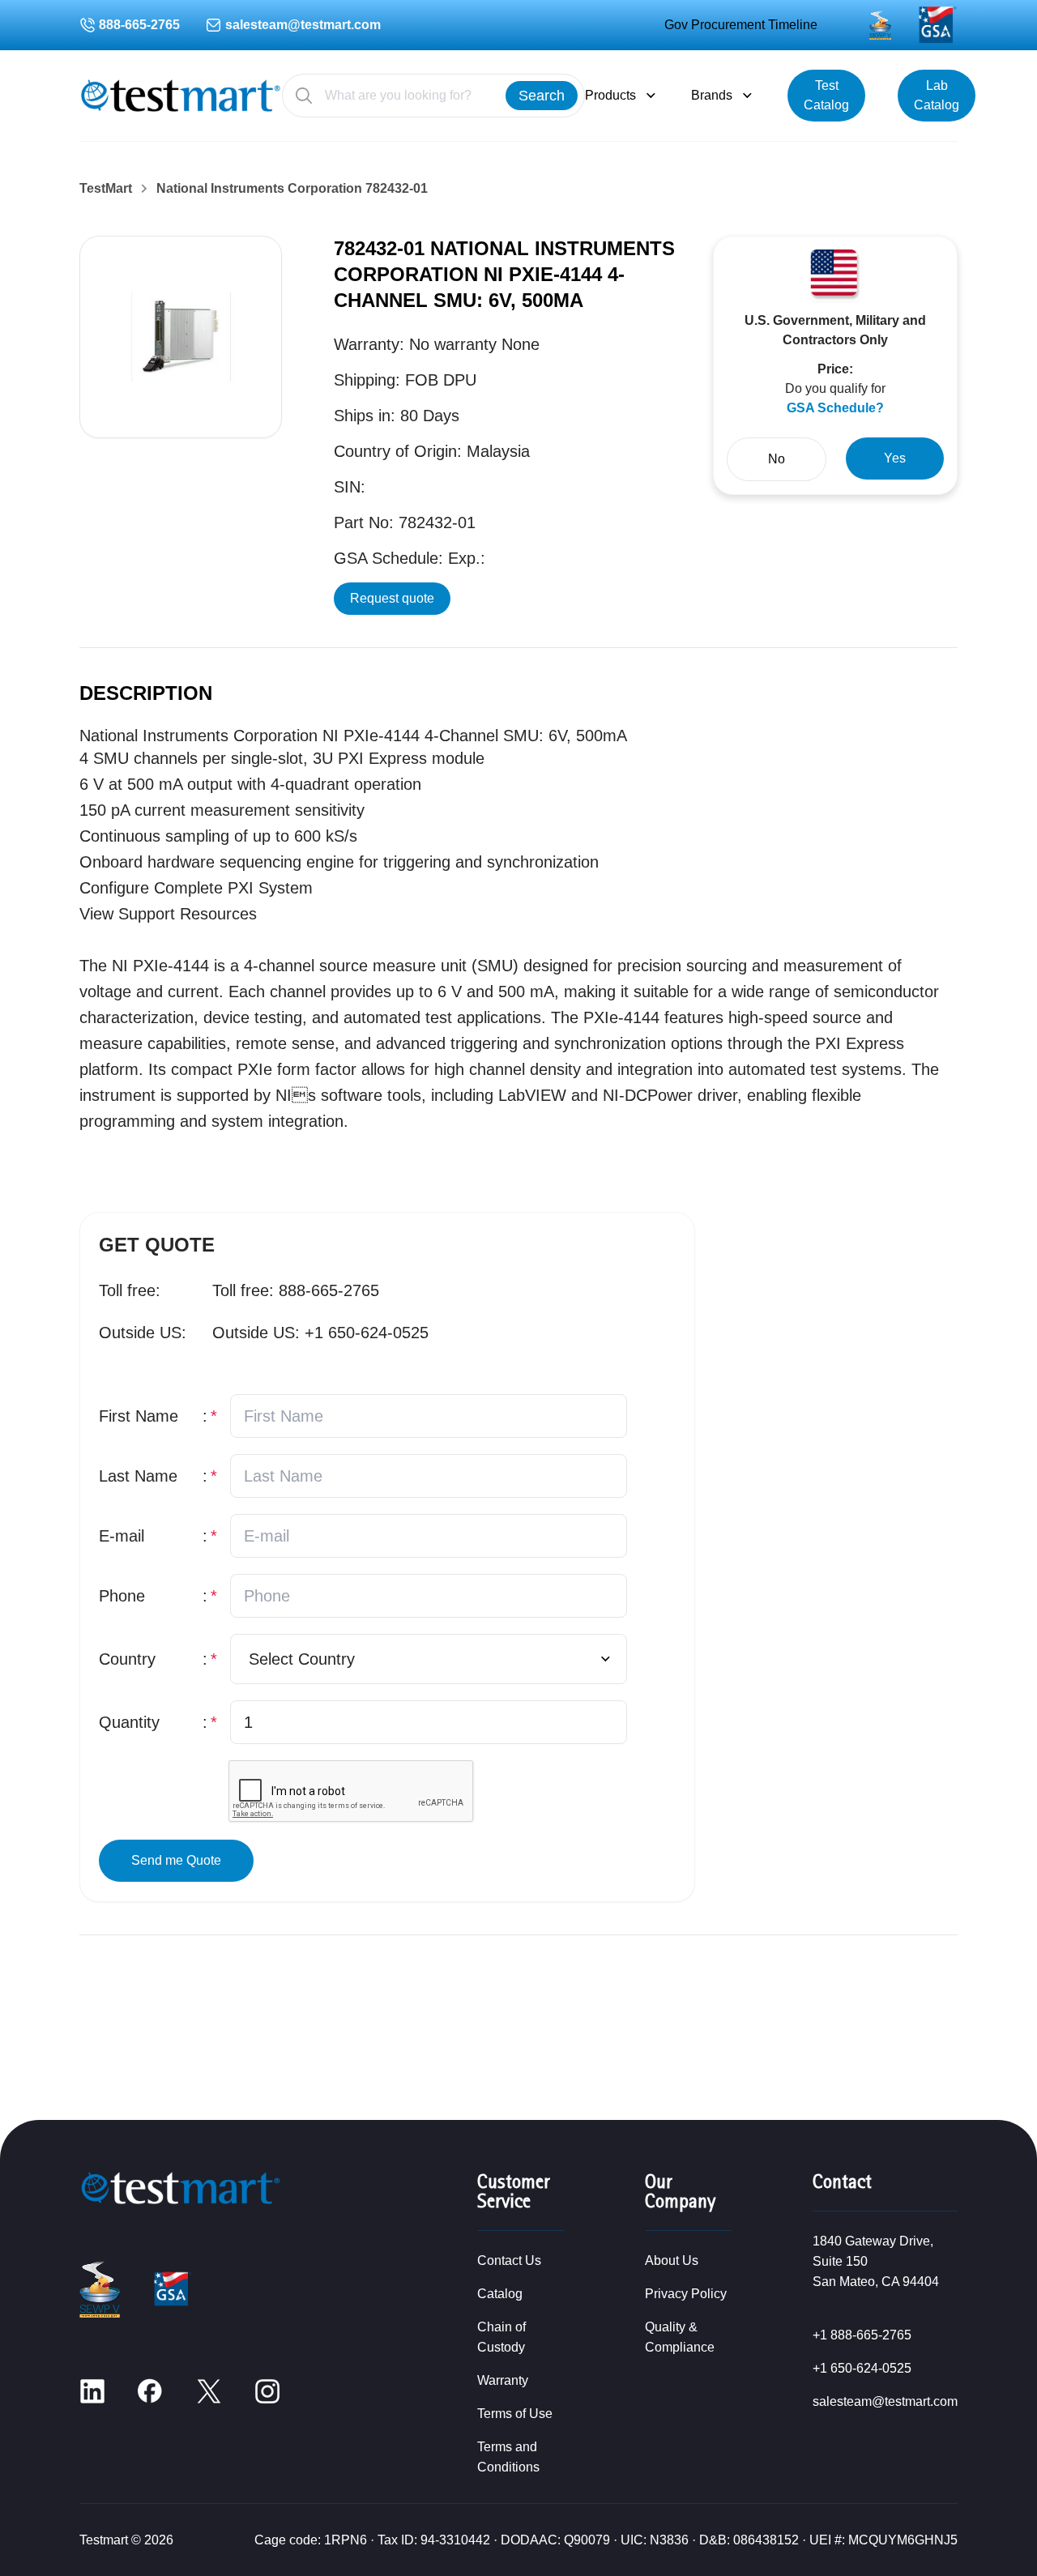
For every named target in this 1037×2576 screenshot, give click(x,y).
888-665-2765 (139, 25)
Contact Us (509, 2260)
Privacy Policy (686, 2294)
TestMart (106, 189)
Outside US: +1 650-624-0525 (320, 1333)
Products (610, 95)
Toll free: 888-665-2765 (296, 1290)
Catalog (500, 2294)
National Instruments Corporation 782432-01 (292, 189)
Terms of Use (515, 2414)
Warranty (503, 2380)
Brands (712, 95)
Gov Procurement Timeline (741, 25)
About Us (672, 2260)
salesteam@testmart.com (303, 25)
